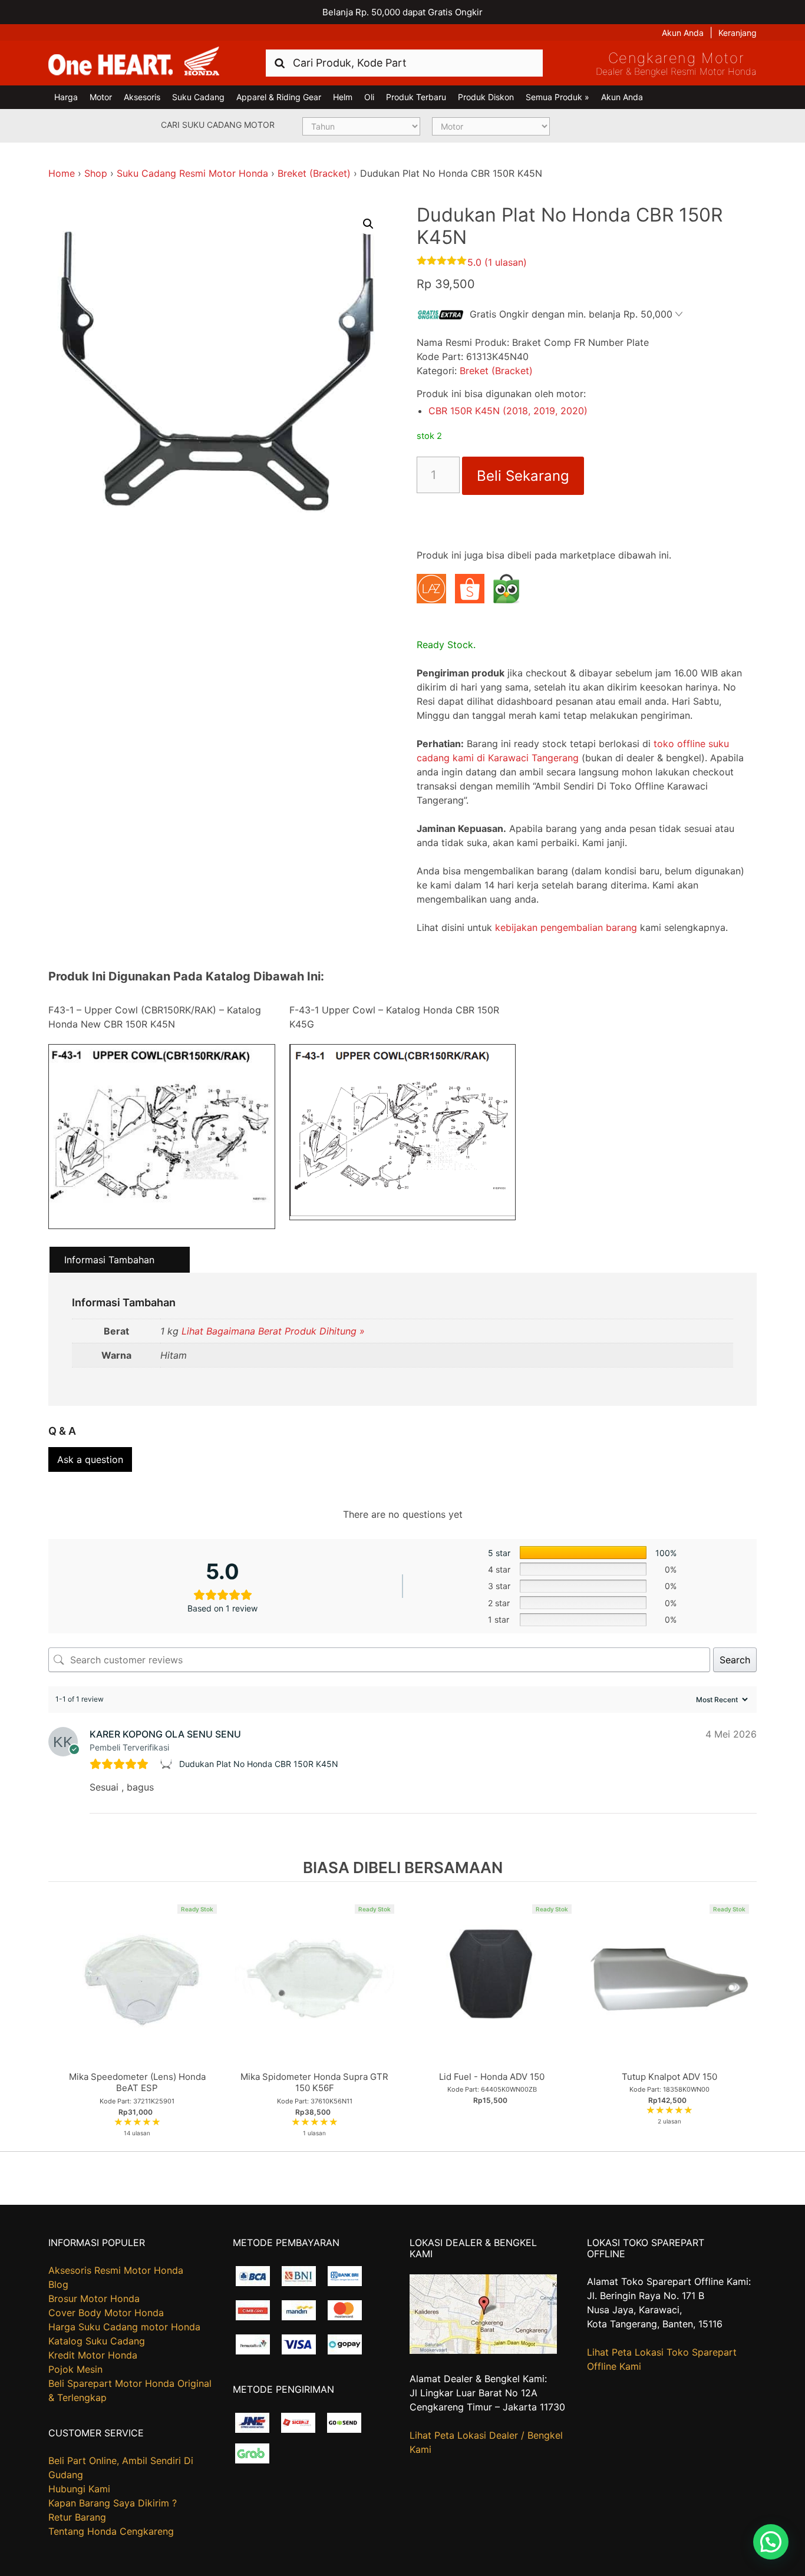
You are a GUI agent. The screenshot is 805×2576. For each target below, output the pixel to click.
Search (735, 1660)
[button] (368, 224)
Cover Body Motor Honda (106, 2313)
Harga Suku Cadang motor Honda (124, 2327)
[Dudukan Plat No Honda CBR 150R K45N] (168, 1764)
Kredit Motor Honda (93, 2355)
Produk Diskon (486, 97)
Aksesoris (142, 97)
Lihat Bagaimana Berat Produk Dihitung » (273, 1331)
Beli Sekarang (523, 476)
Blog (58, 2284)
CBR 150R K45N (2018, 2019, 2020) (508, 411)
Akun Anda (683, 33)
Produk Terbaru (416, 97)
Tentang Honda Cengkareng (111, 2531)
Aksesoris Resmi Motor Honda (116, 2270)
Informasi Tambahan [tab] (109, 1260)
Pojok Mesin (75, 2369)
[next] (745, 2016)
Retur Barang (77, 2517)
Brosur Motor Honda (94, 2298)
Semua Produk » (557, 97)
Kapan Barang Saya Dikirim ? (113, 2503)
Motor (101, 97)
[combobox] (404, 63)
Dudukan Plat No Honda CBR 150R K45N (259, 1764)
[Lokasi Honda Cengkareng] (483, 2350)
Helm (343, 97)
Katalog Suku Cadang (97, 2341)
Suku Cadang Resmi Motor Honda (192, 173)
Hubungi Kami (79, 2489)
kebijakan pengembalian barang (566, 927)
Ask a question (90, 1459)
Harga (66, 97)
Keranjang (738, 33)
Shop (96, 173)
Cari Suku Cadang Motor (218, 125)
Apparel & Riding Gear (279, 97)
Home (62, 173)
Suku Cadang (198, 97)
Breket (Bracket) (314, 173)
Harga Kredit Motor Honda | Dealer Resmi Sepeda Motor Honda (134, 62)
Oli (369, 97)
